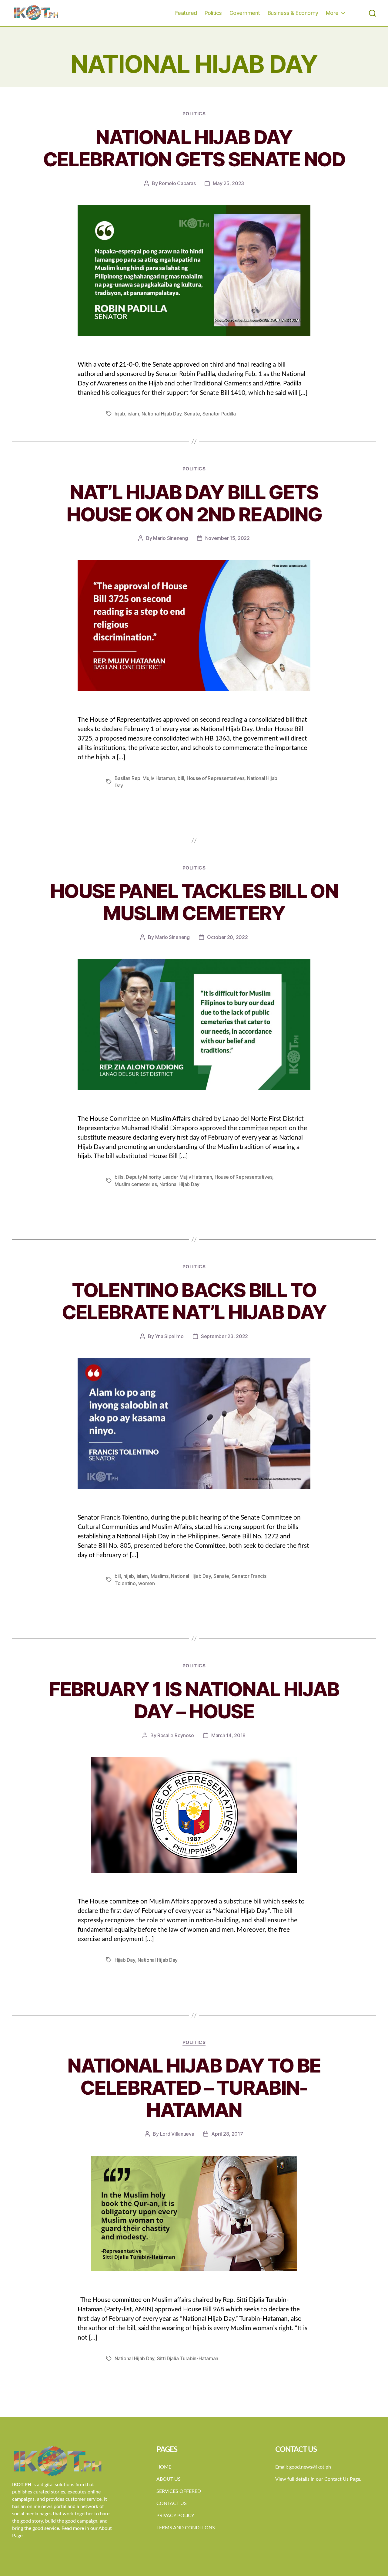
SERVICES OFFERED (179, 2491)
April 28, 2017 (227, 2134)
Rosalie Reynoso (176, 1735)
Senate (192, 414)
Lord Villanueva (177, 2134)
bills (119, 1177)
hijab (120, 414)
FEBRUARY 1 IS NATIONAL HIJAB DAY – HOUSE (194, 1700)
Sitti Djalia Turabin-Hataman (188, 2358)
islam (133, 414)
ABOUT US (169, 2479)
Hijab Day (125, 1960)
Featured (186, 13)
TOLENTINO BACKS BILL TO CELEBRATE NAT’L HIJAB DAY (194, 1301)
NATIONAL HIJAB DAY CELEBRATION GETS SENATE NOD (194, 148)
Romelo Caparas (177, 183)
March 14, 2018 (228, 1735)
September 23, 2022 (224, 1336)
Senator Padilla (219, 414)
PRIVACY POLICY (175, 2516)
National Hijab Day (161, 414)
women (147, 1583)
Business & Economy (293, 13)
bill (181, 778)
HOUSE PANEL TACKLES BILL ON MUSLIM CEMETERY (194, 902)
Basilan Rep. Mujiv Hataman (145, 778)
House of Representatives (216, 778)
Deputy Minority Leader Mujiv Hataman (169, 1177)
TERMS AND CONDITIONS (186, 2528)
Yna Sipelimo (169, 1336)
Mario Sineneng (170, 538)
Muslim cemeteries (136, 1184)
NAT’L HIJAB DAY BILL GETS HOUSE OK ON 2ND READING (194, 503)
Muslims (160, 1576)
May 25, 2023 (228, 183)
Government (245, 13)
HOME (164, 2467)
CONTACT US (172, 2503)
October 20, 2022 (227, 937)
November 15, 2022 (227, 538)
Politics (213, 13)
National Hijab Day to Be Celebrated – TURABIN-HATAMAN (194, 2088)
